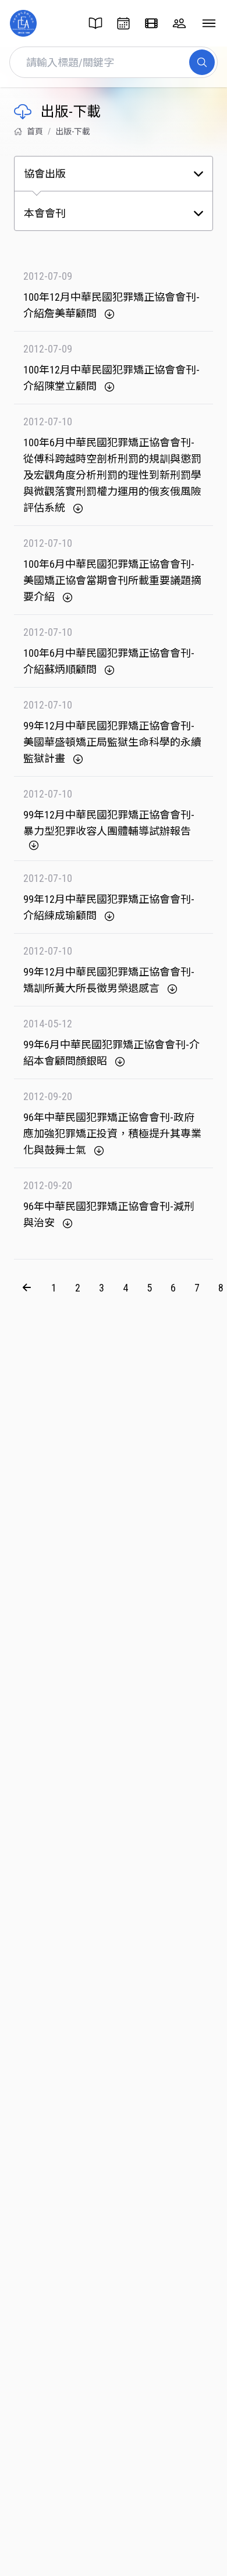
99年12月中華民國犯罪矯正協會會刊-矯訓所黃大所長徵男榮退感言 (109, 980)
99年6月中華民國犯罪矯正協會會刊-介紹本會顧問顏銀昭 (111, 1053)
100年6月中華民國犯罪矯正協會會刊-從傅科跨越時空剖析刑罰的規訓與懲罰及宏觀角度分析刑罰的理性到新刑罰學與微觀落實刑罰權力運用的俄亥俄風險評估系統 (112, 475)
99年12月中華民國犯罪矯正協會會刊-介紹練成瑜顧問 (109, 907)
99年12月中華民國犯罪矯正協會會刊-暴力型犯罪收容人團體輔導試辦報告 (109, 823)
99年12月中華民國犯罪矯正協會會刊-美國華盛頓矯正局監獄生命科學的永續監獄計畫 (112, 742)
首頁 (35, 131)
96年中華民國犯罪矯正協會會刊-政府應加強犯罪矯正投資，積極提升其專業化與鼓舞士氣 (112, 1134)
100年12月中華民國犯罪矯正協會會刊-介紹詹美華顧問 (111, 305)
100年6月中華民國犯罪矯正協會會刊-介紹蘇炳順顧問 (109, 661)
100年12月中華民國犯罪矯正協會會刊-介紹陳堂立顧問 (111, 378)
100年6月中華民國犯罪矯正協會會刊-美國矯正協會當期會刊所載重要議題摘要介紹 (112, 580)
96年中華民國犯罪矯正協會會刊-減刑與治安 (109, 1214)
